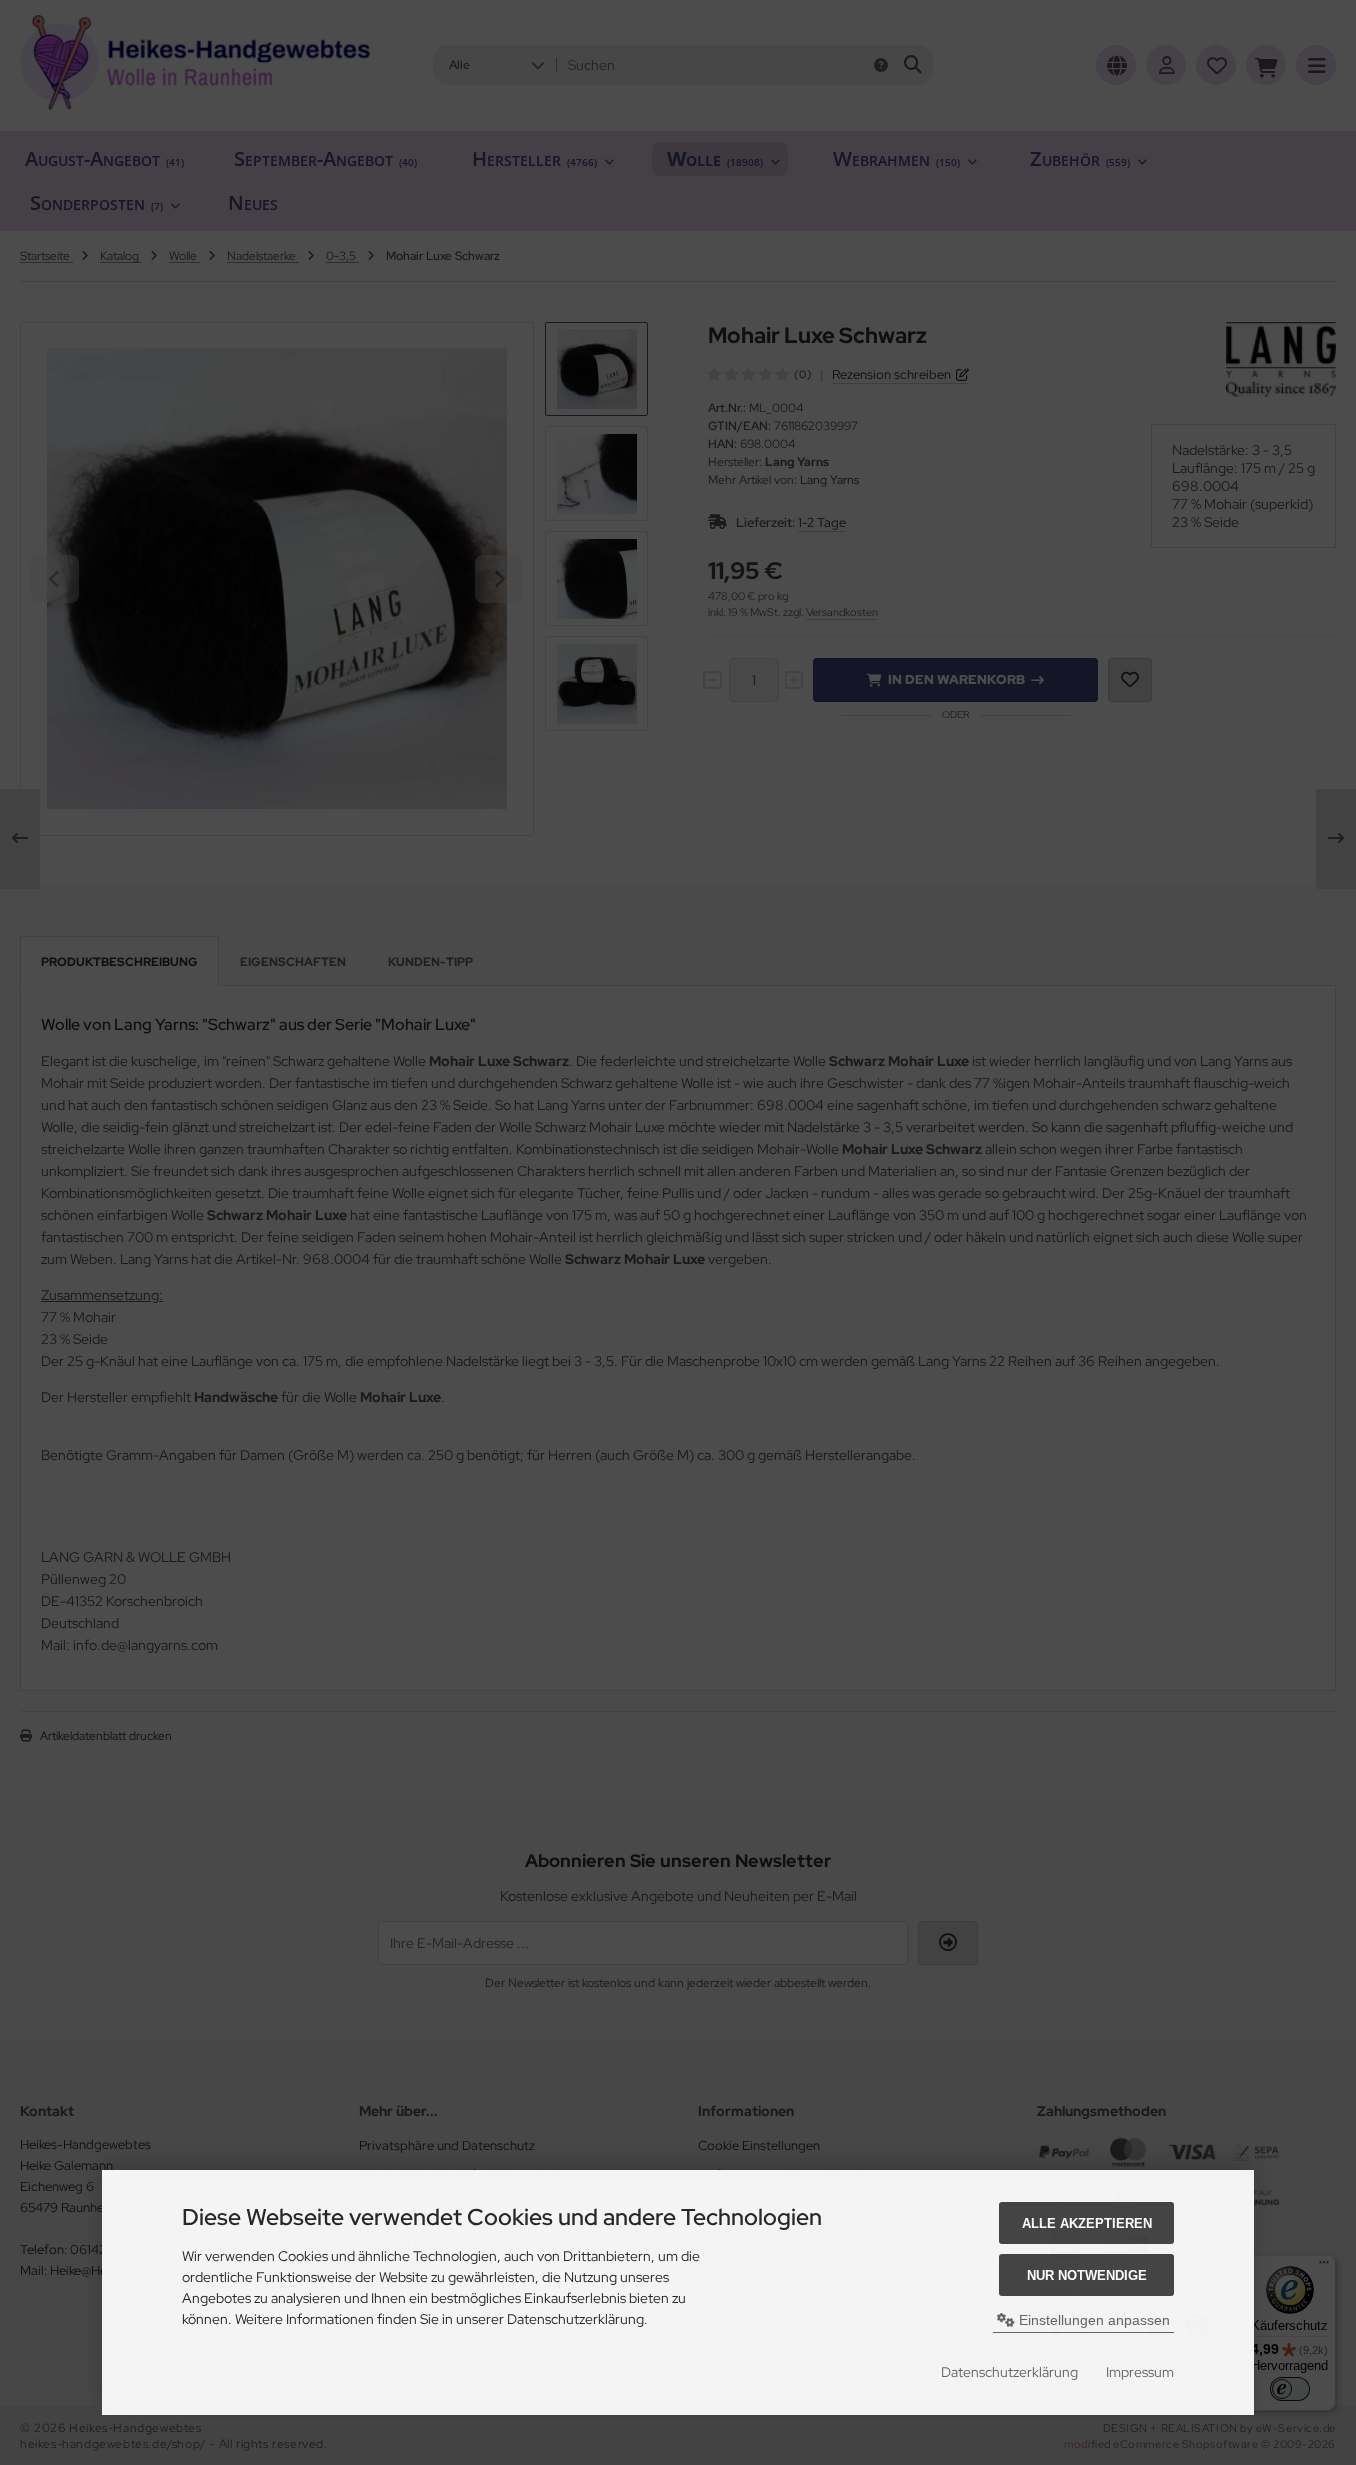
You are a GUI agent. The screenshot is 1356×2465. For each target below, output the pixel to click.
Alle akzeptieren (1087, 2223)
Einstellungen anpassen (1092, 2320)
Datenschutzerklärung (1009, 2372)
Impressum (1140, 2372)
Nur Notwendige (1087, 2275)
